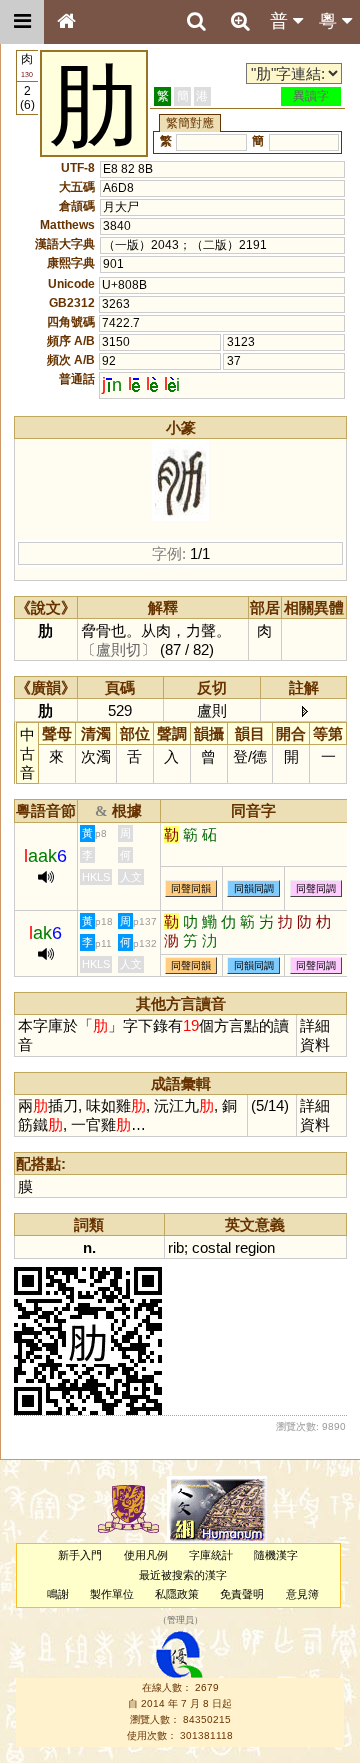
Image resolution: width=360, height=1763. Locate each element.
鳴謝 (58, 1594)
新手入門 (80, 1555)
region (255, 1247)
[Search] (196, 22)
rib (176, 1247)
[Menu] (22, 22)
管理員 (180, 1621)
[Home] (66, 22)
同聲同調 (316, 888)
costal (211, 1247)
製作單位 (112, 1594)
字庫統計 (211, 1555)
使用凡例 (146, 1555)
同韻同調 (254, 888)
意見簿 (302, 1594)
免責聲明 (242, 1594)
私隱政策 (177, 1594)
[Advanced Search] (240, 21)
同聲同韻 (191, 888)
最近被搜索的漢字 (183, 1575)
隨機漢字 (276, 1555)
